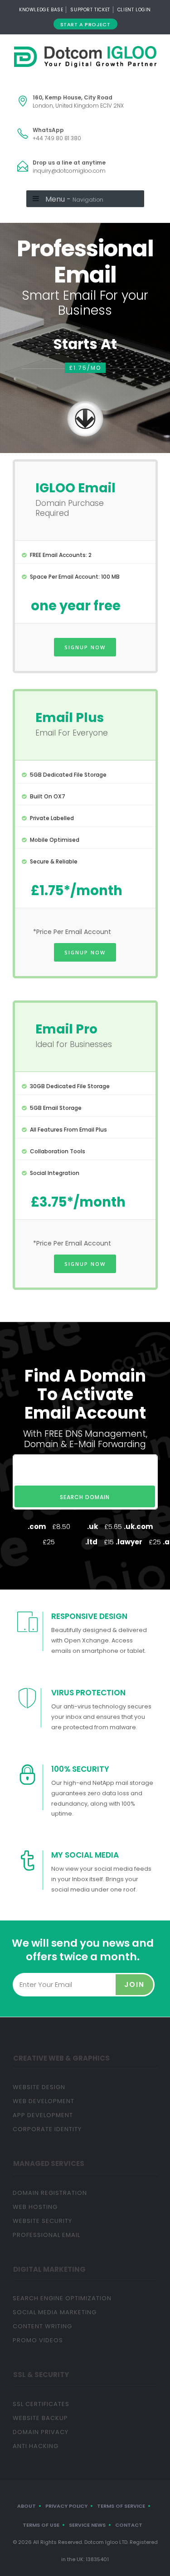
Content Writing (42, 2326)
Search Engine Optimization (62, 2298)
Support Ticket (90, 10)
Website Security (42, 2221)
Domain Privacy (41, 2432)
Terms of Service (121, 2506)
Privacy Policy (66, 2506)
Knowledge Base (41, 10)
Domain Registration (50, 2193)
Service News (87, 2525)
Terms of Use (41, 2525)
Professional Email (46, 2235)
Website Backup (40, 2418)
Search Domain (85, 1497)
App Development (43, 2115)
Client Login (134, 10)
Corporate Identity (47, 2129)
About (27, 2506)
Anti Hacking (36, 2446)
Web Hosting (35, 2207)
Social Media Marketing (55, 2312)
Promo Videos (38, 2340)
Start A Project (85, 24)
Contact (129, 2525)
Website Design (39, 2087)
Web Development (44, 2101)
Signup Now (85, 647)
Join (134, 1984)
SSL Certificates (41, 2404)
